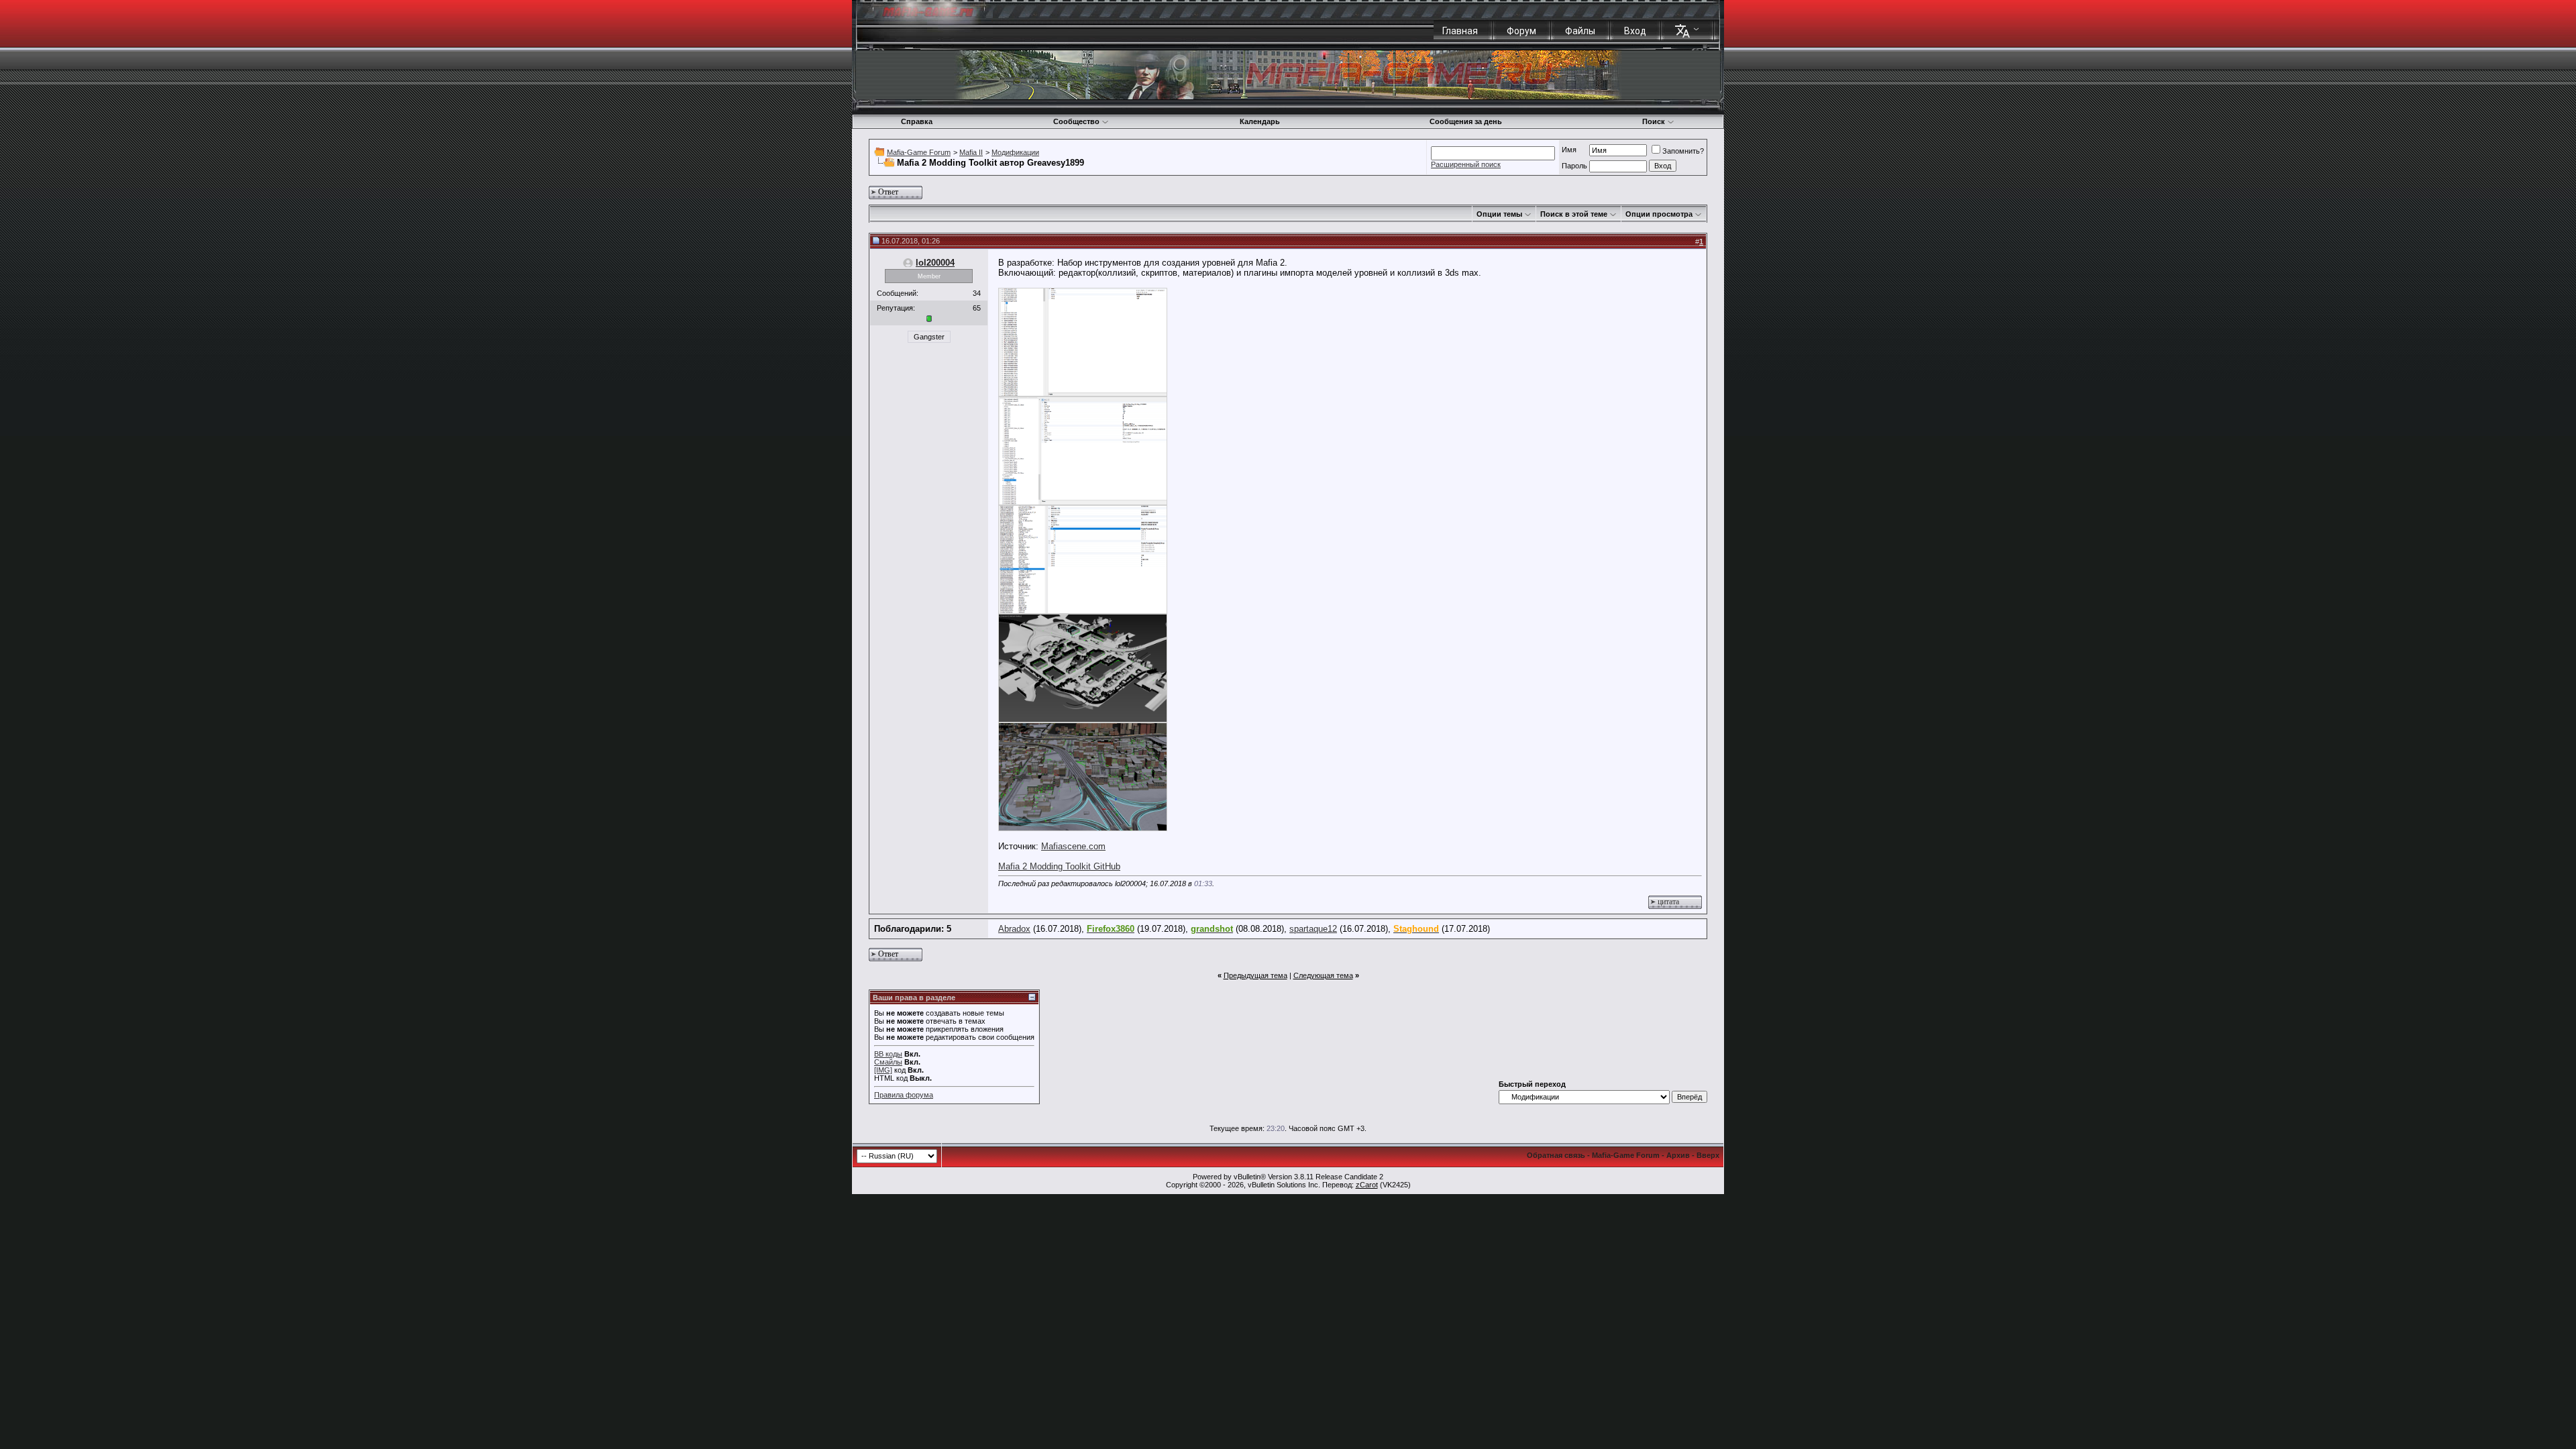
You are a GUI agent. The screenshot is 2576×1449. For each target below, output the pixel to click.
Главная (1460, 31)
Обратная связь (1556, 1155)
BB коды (888, 1054)
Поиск (1654, 121)
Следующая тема (1323, 975)
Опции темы (1499, 214)
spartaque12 (1313, 929)
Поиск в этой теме (1574, 214)
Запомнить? (1683, 151)
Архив (1678, 1155)
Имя (1569, 150)
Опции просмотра (1659, 214)
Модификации (1015, 152)
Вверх (1708, 1155)
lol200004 (935, 263)
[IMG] (883, 1070)
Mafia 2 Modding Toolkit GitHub (1059, 866)
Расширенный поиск (1466, 164)
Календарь (1260, 121)
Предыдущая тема (1255, 975)
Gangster (929, 337)
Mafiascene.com (1073, 846)
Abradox (1014, 929)
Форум (1521, 31)
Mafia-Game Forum (919, 152)
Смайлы (888, 1062)
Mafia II (971, 152)
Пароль (1574, 166)
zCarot (1367, 1185)
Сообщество (1076, 121)
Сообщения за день (1466, 121)
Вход (1635, 31)
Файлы (1580, 31)
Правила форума (904, 1095)
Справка (917, 121)
